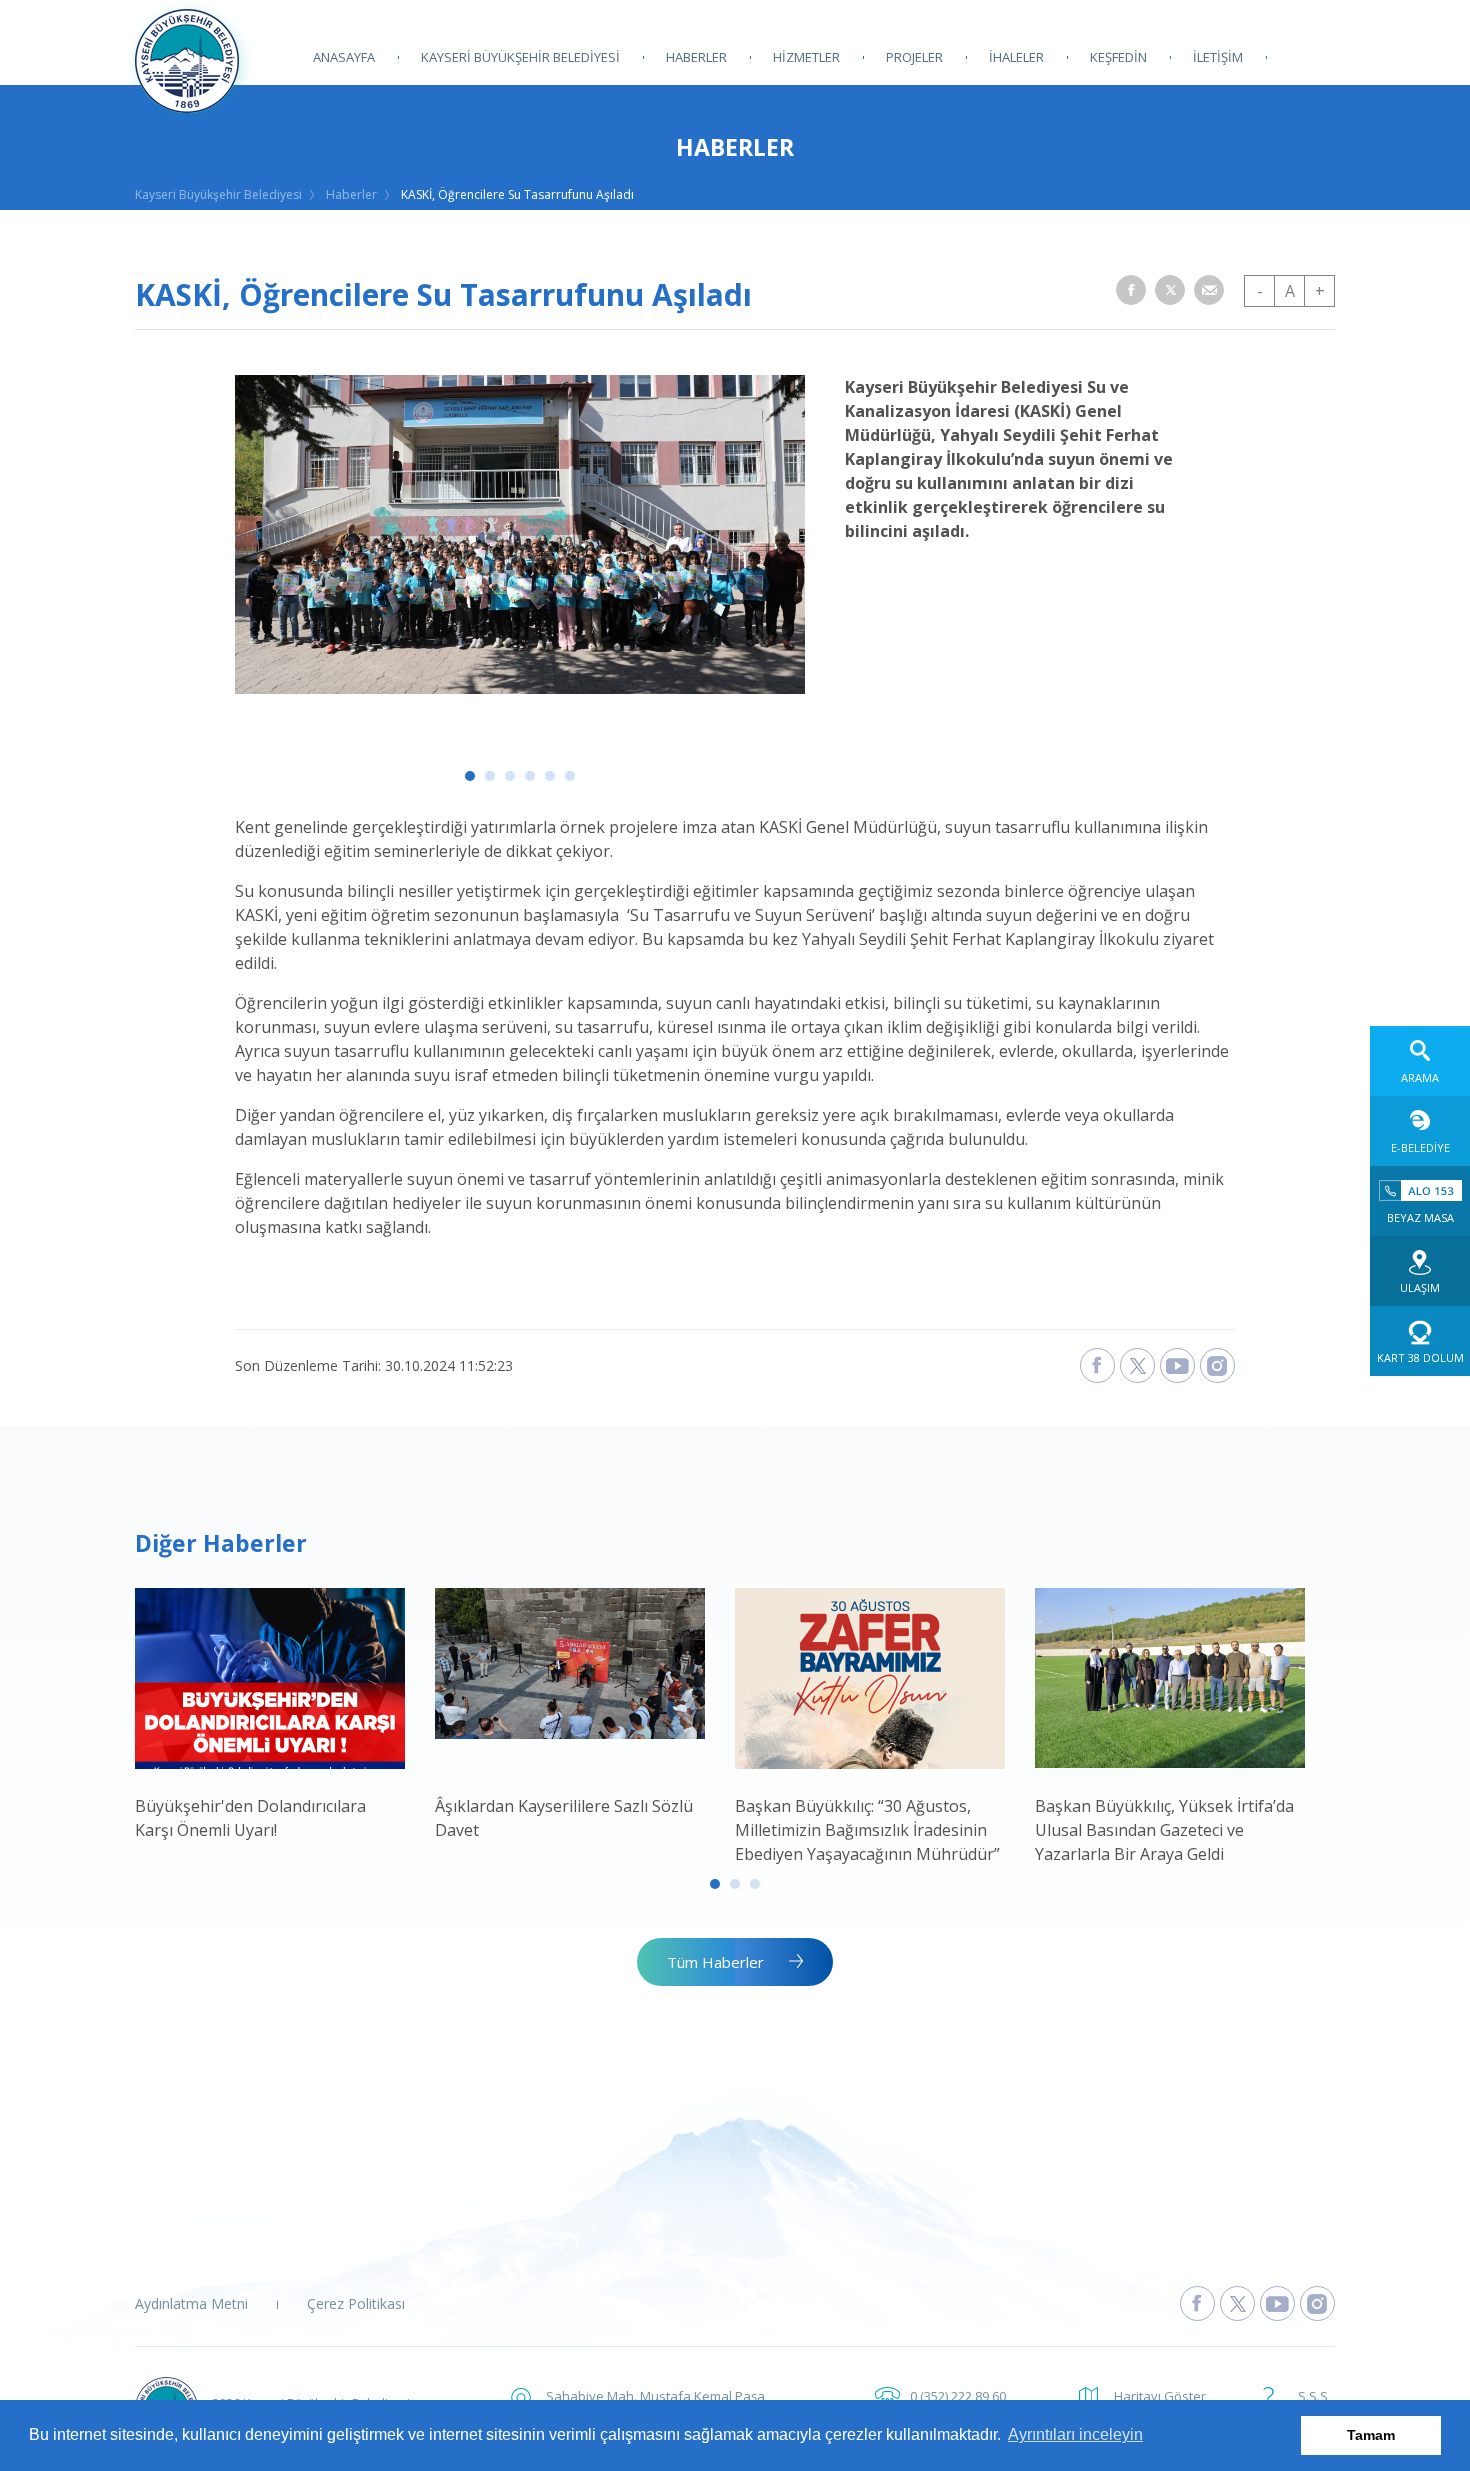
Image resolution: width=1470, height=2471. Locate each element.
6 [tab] (570, 776)
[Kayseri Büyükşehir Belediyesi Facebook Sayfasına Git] (1197, 2303)
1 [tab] (470, 776)
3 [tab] (510, 776)
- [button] (1260, 291)
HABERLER (696, 57)
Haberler (351, 194)
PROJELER (914, 57)
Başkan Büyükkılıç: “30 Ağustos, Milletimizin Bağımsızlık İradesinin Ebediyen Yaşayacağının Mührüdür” (867, 1830)
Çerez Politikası (356, 2303)
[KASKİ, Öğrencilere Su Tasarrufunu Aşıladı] (520, 688)
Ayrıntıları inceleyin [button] (1075, 2434)
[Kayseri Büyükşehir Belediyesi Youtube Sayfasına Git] (1277, 2303)
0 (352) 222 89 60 (958, 2396)
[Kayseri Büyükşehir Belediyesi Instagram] (1217, 1365)
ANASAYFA (344, 57)
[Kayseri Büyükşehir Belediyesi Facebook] (1097, 1365)
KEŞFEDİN (1118, 57)
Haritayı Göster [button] (1160, 2396)
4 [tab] (530, 776)
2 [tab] (490, 776)
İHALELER (1016, 57)
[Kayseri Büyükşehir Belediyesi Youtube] (1177, 1365)
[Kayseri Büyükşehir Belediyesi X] (1137, 1365)
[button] (1131, 290)
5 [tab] (550, 776)
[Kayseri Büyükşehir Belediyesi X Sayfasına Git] (1237, 2303)
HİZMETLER (806, 57)
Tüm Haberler (715, 1962)
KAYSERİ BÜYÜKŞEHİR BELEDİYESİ (520, 57)
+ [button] (1320, 291)
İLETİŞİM (1218, 57)
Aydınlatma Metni (191, 2303)
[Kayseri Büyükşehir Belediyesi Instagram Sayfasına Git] (1317, 2303)
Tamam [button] (1371, 2435)
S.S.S (1313, 2396)
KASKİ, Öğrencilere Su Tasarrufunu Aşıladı (517, 194)
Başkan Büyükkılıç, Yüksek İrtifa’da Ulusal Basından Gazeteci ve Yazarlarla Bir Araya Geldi (1164, 1830)
